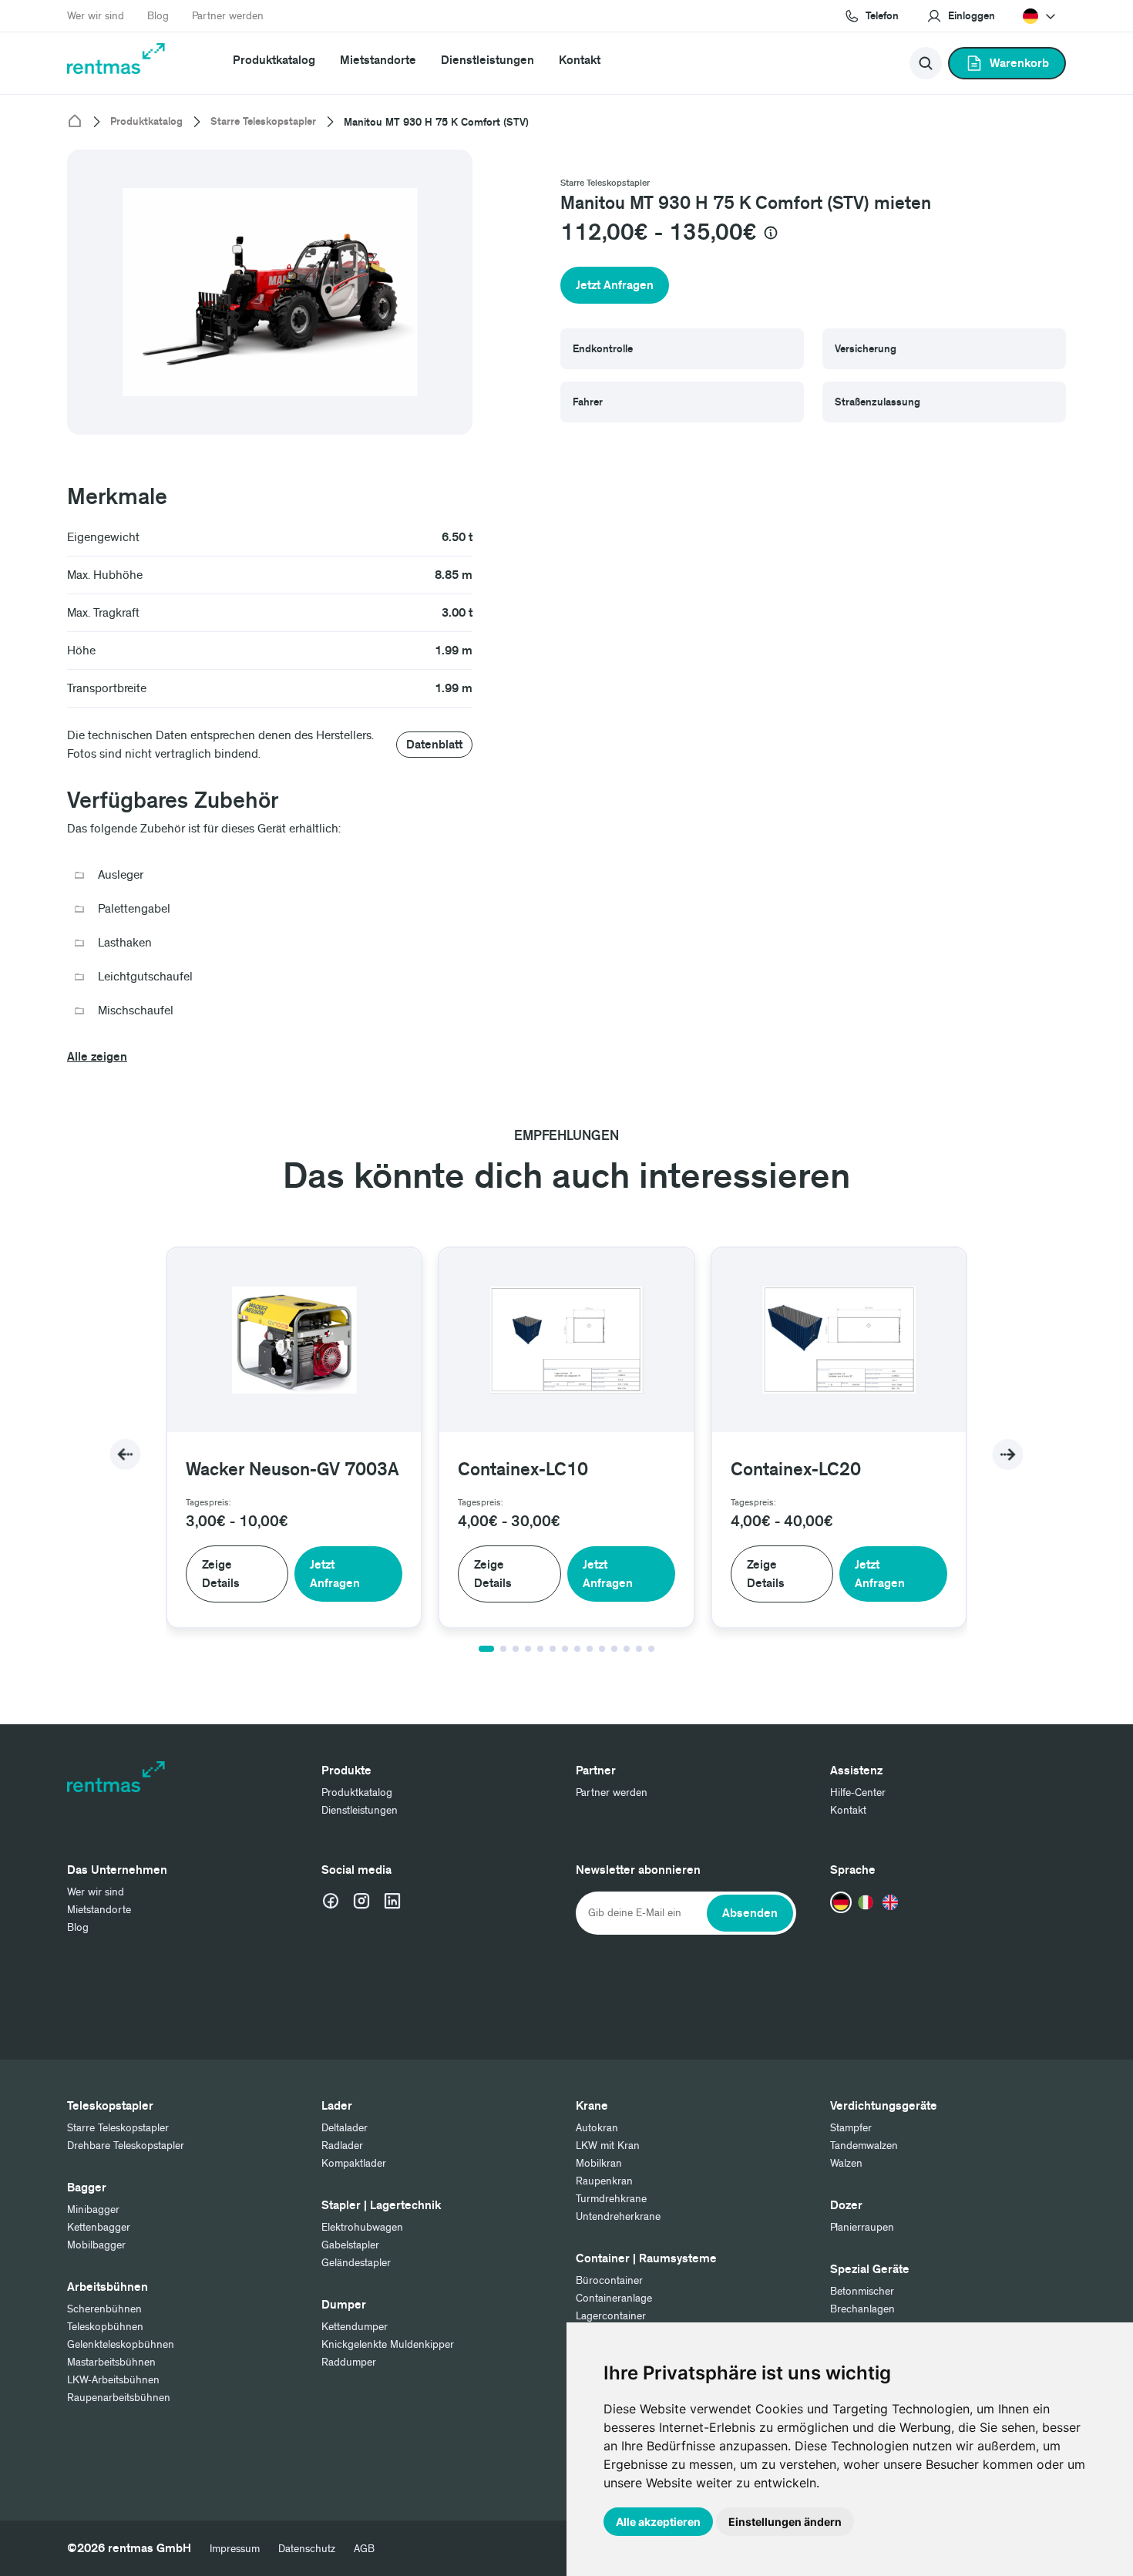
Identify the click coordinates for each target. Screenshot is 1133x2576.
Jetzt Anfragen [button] (615, 285)
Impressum (235, 2549)
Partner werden (228, 16)
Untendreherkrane (618, 2216)
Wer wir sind (96, 16)
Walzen (846, 2163)
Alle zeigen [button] (97, 1057)
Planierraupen (862, 2227)
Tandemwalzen (864, 2146)
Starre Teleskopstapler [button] (605, 183)
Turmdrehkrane (611, 2199)
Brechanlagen (862, 2309)
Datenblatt (434, 745)
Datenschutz (307, 2549)
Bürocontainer (609, 2280)
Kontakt (580, 60)
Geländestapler (356, 2263)
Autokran (597, 2128)
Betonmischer (862, 2291)
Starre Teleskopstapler (263, 122)
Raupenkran (604, 2181)
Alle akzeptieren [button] (658, 2522)
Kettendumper (355, 2327)
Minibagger (93, 2209)
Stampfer (851, 2128)
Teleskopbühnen (105, 2327)
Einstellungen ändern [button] (785, 2522)
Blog (158, 16)
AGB (364, 2549)
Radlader (342, 2146)
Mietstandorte (378, 60)
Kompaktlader (354, 2163)
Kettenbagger (99, 2227)
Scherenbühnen (104, 2309)
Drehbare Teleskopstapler (126, 2146)
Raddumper (349, 2362)
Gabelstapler (350, 2245)
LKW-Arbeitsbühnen (113, 2380)
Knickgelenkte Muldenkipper (388, 2344)
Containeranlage (614, 2298)
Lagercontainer (611, 2316)
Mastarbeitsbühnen (111, 2362)
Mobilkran (599, 2163)
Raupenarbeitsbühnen (119, 2398)
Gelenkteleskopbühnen (121, 2344)
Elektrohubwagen (362, 2227)
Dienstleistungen (487, 60)
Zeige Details (221, 1574)
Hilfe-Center (858, 1792)
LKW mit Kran (608, 2146)
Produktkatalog (274, 60)
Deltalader (345, 2128)
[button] (961, 16)
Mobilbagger (96, 2245)
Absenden (750, 1913)
